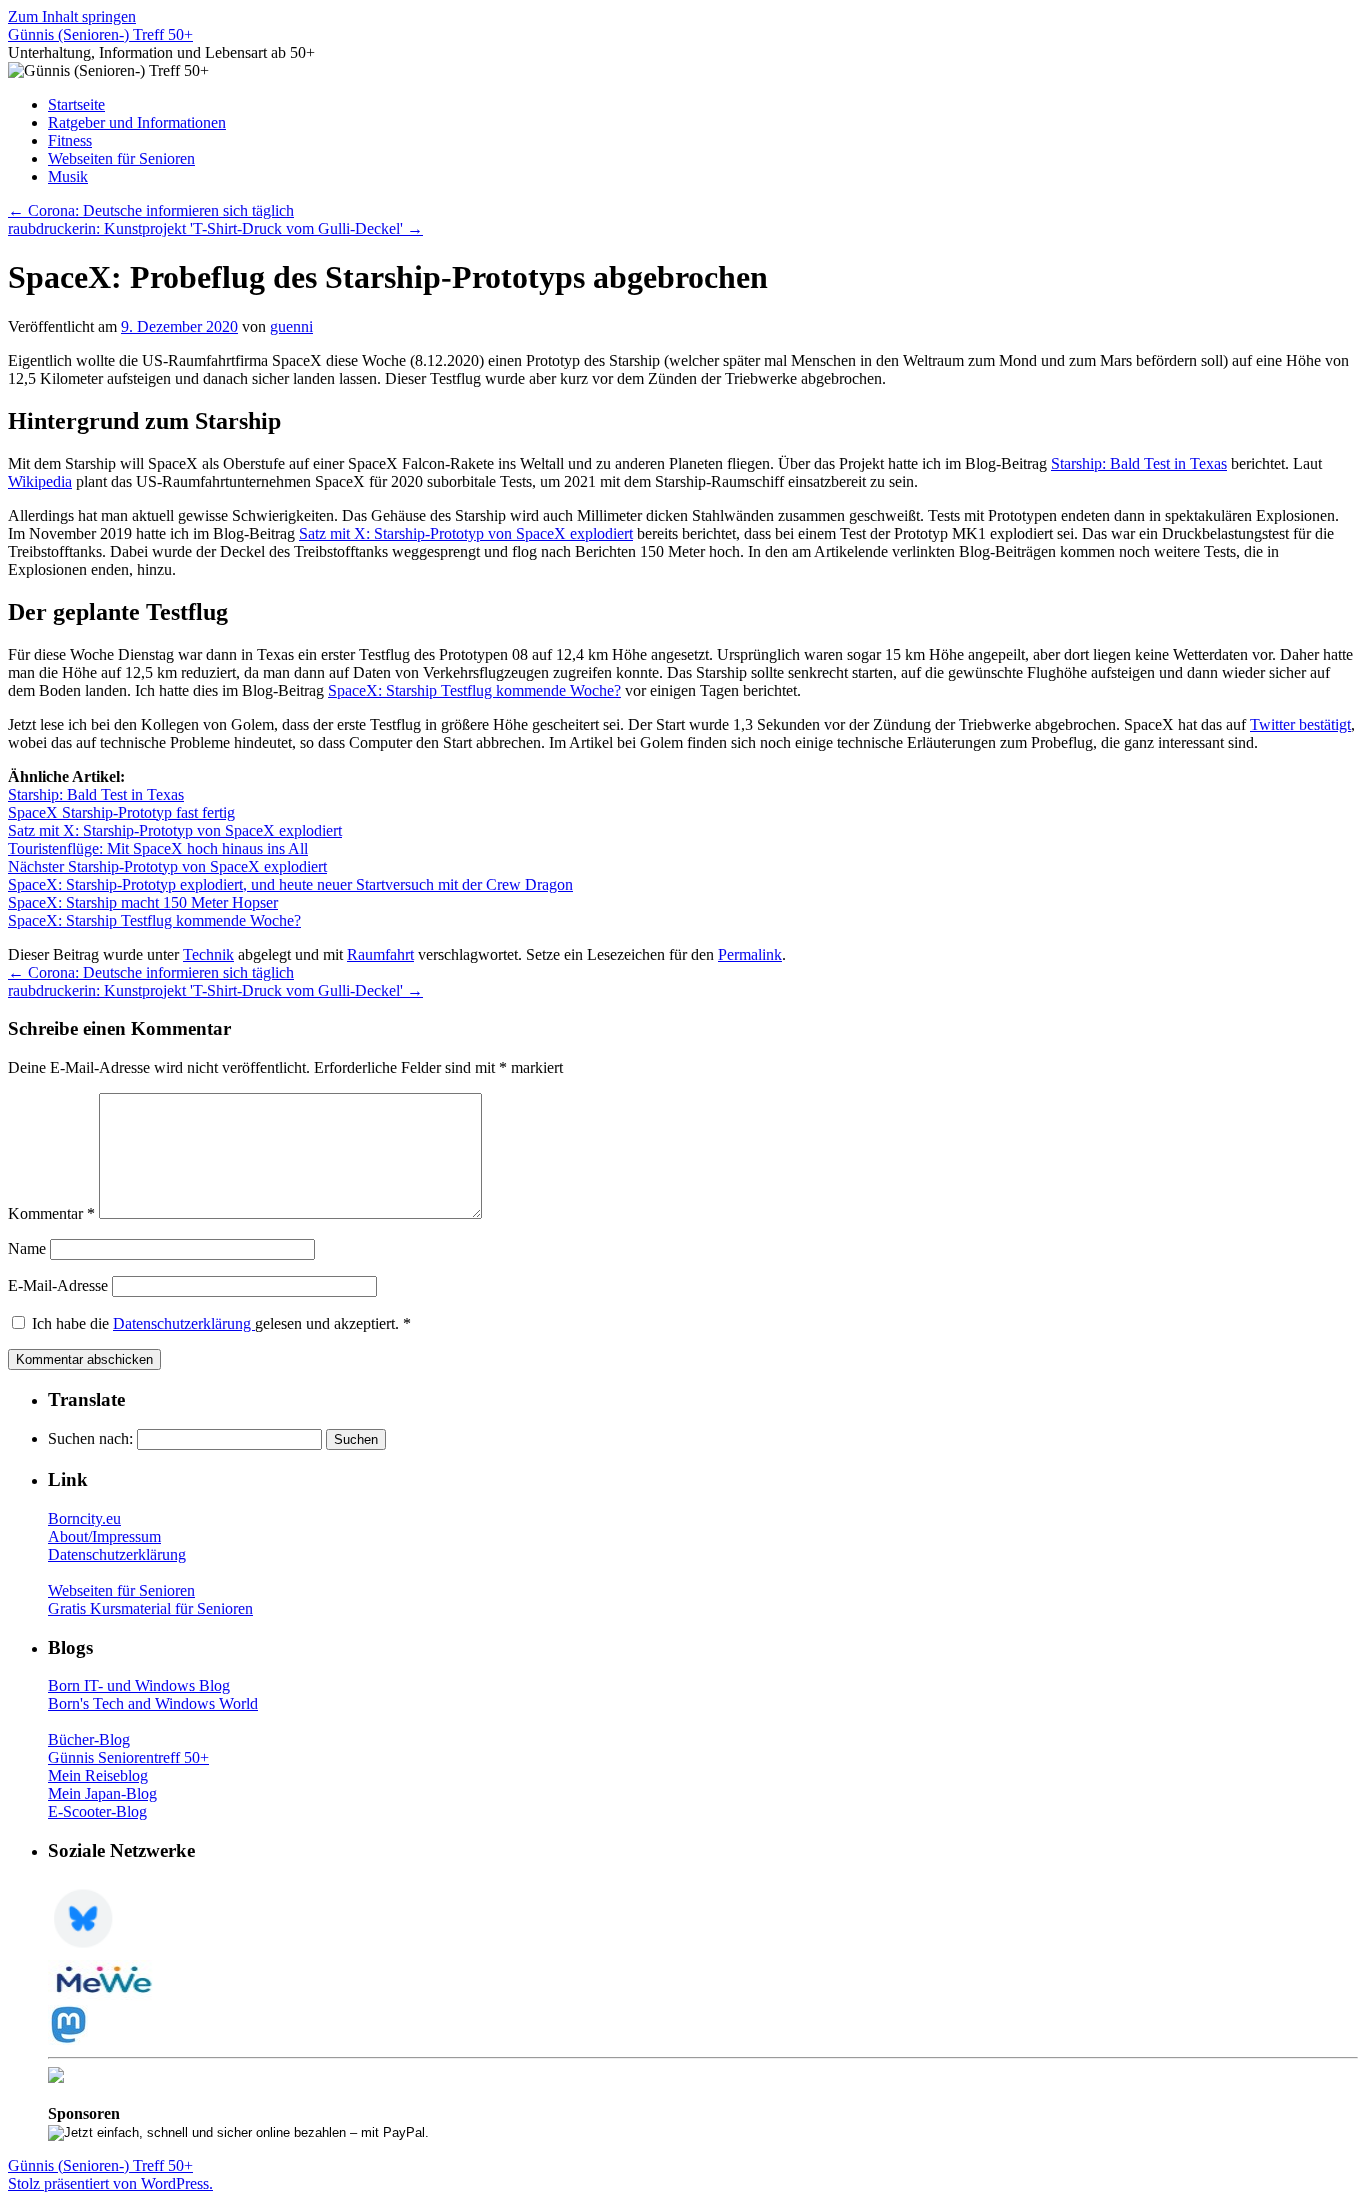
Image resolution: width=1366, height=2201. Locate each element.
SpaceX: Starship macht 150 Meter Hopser (143, 902)
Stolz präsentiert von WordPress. (110, 2183)
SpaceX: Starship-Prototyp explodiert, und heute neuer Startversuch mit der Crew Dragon (290, 884)
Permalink (750, 954)
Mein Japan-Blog (102, 1793)
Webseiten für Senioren (121, 158)
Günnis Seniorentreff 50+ (128, 1757)
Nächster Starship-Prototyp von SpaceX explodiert (167, 866)
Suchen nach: (90, 1438)
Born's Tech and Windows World (153, 1703)
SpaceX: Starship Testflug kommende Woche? (474, 690)
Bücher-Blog (89, 1739)
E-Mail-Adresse (58, 1285)
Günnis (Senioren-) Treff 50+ (100, 34)
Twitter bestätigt (1300, 724)
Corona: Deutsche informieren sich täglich (151, 210)
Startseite (76, 104)
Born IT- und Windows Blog (139, 1685)
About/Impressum (104, 1536)
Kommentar (51, 1213)
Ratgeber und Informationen (137, 122)
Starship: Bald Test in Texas (1139, 463)
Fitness (70, 140)
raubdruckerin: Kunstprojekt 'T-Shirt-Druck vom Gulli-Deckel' (215, 228)
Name (27, 1248)
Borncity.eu (84, 1518)
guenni (291, 326)
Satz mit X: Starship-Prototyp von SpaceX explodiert (466, 533)
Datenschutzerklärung (184, 1323)
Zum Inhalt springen (72, 16)
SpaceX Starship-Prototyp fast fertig (121, 812)
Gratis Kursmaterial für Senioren (150, 1608)
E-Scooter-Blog (97, 1811)
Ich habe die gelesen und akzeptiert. (221, 1323)
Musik (68, 176)
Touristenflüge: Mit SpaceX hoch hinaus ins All (158, 848)
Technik (208, 954)
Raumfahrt (380, 954)
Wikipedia (40, 481)
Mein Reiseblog (98, 1775)
